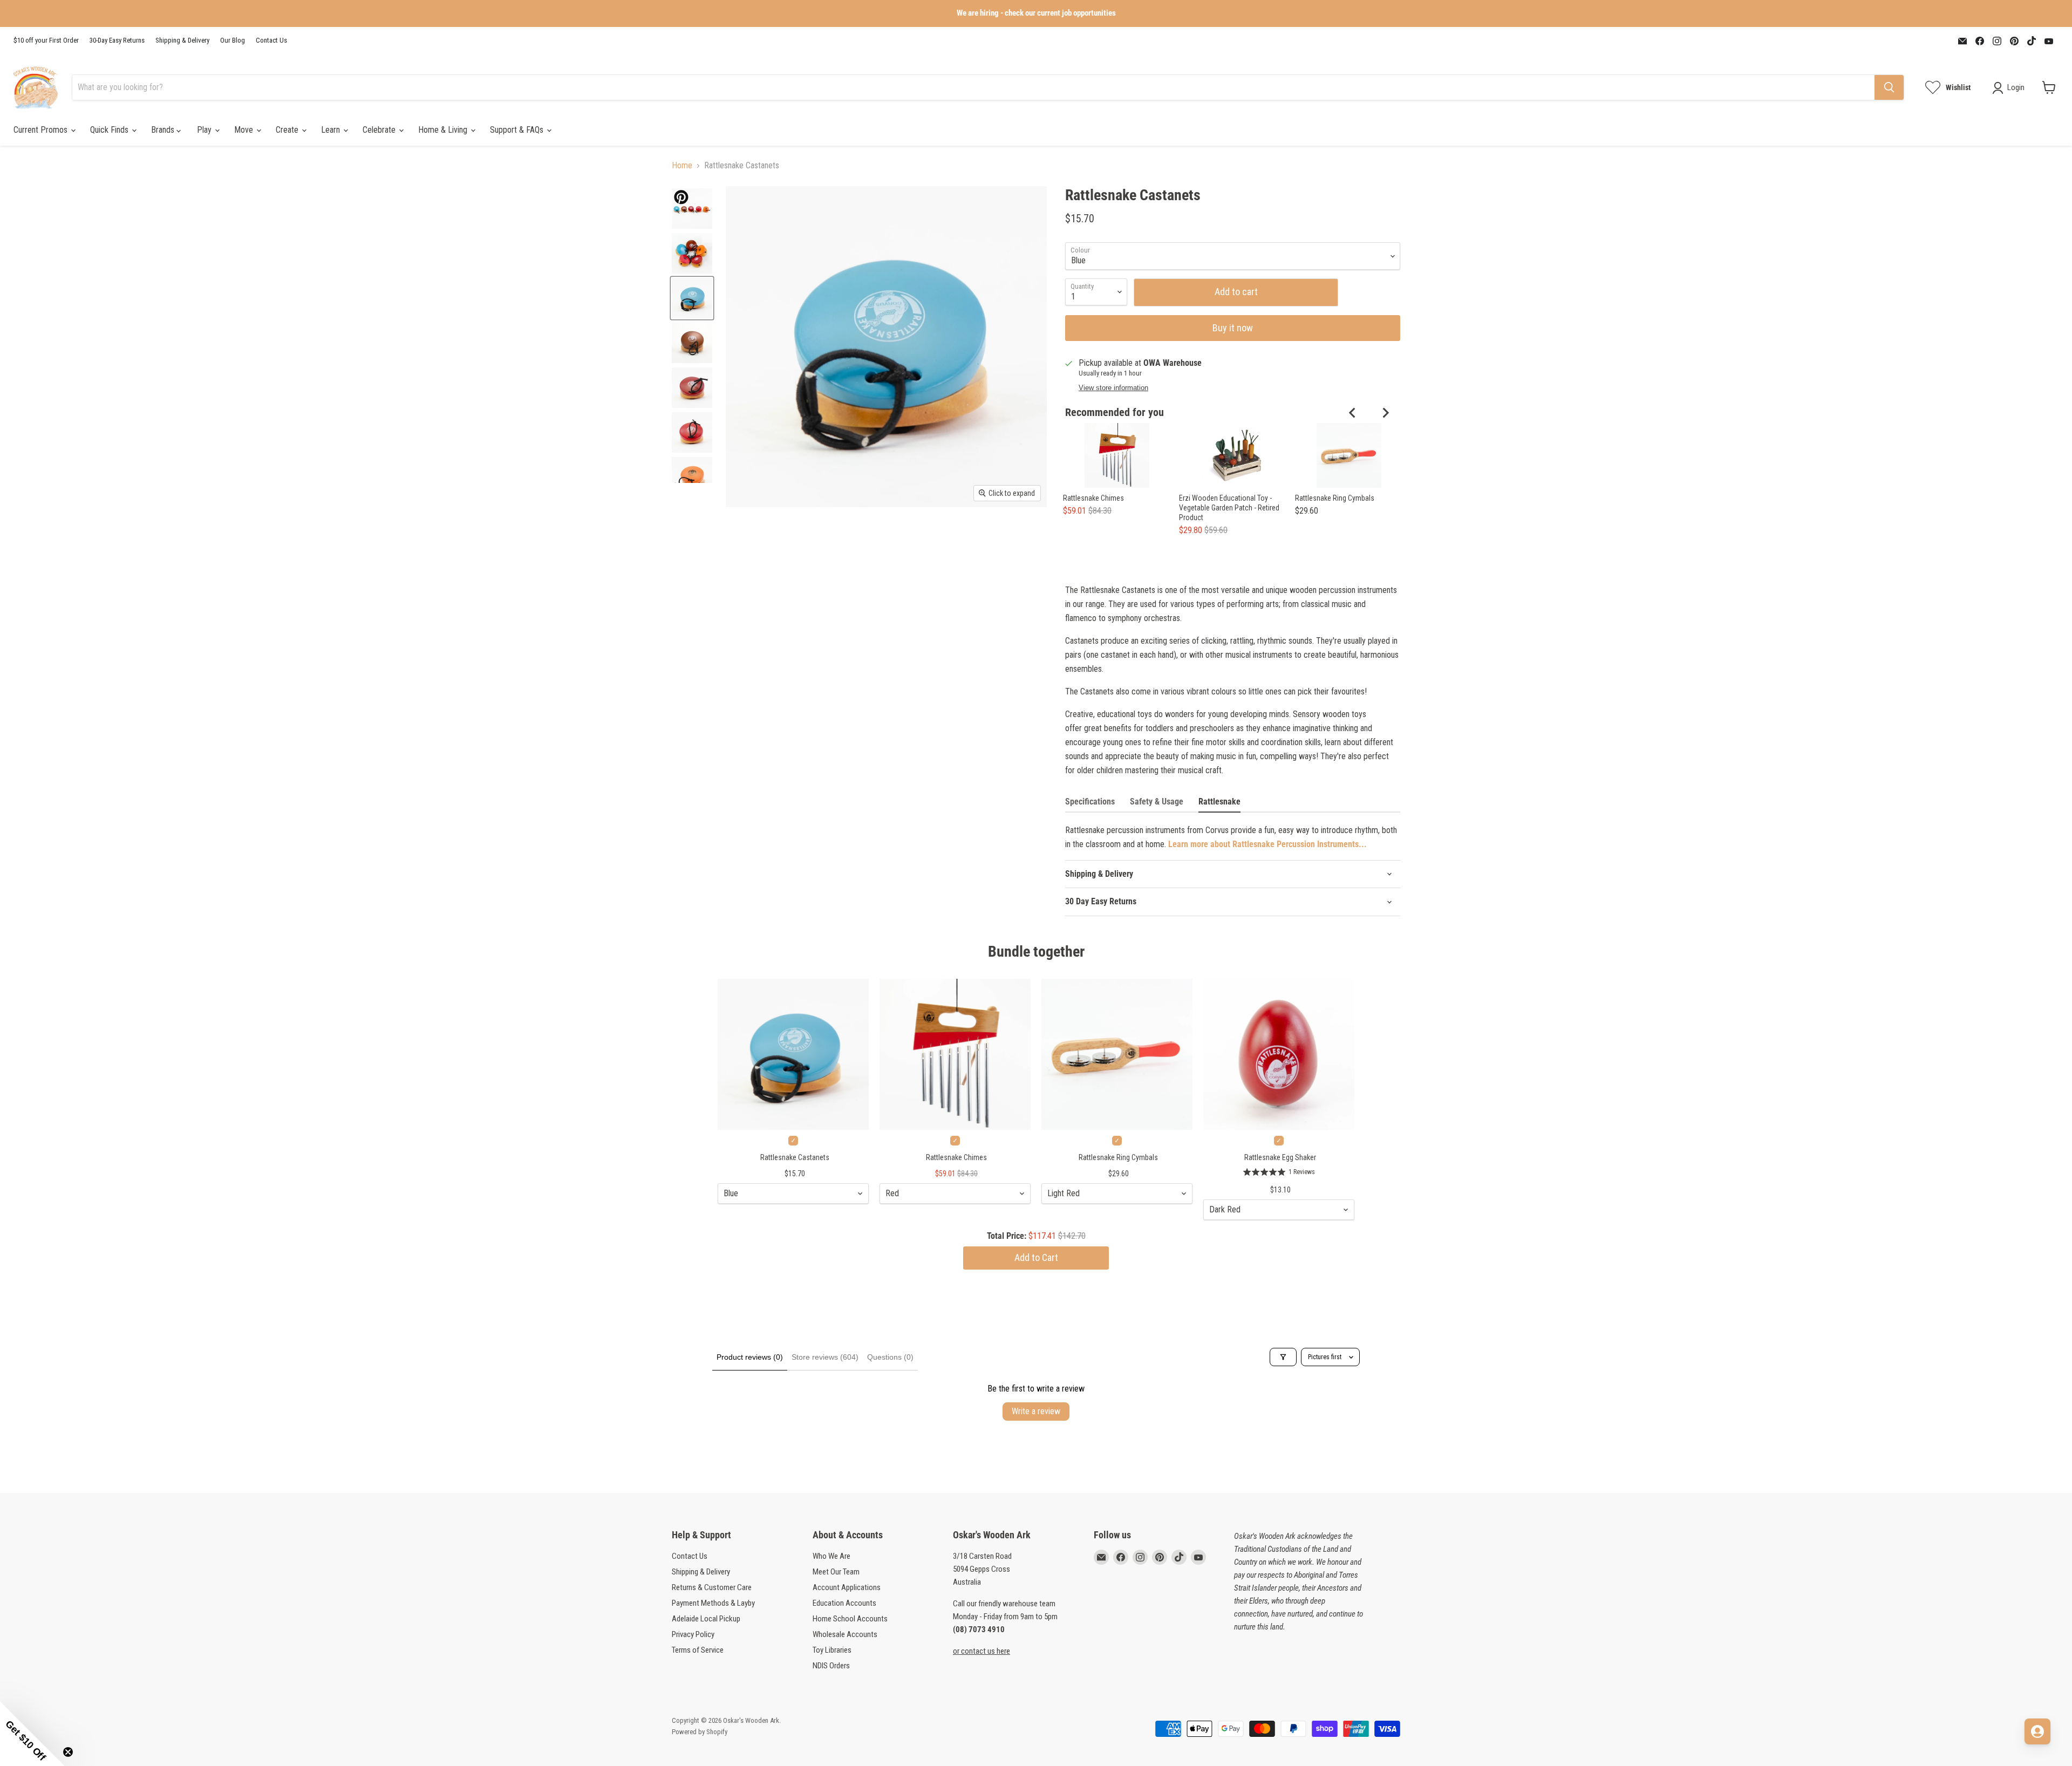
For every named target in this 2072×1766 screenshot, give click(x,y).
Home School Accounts (850, 1619)
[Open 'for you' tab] (2037, 1731)
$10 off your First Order (46, 40)
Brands (164, 130)
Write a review (1036, 1411)
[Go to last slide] (1353, 413)
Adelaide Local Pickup (706, 1619)
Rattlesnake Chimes (1093, 498)
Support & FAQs (518, 130)
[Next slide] (1385, 413)
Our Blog (233, 40)
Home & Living (444, 130)
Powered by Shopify (700, 1732)
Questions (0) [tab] (890, 1357)
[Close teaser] (68, 1752)
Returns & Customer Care (712, 1587)
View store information (1113, 388)
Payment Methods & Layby (713, 1603)
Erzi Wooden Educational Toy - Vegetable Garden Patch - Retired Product (1229, 508)
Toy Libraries (832, 1650)
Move (245, 130)
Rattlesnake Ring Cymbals (1335, 498)
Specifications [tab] (1090, 802)
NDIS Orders (831, 1666)
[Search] (1889, 87)
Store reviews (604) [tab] (825, 1357)
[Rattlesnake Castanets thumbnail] (692, 209)
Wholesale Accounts (845, 1634)
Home (682, 166)
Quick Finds (110, 130)
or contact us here (982, 1651)
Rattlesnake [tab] (1219, 802)
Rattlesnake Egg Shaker (1280, 1157)
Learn (332, 130)
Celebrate (380, 130)
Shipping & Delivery (182, 40)
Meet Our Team (836, 1572)
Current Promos (42, 130)
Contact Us (271, 40)
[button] (32, 1734)
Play (205, 130)
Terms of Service (698, 1650)
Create (288, 130)
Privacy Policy (693, 1634)
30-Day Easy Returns (117, 40)
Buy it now (1233, 328)
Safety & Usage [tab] (1157, 802)
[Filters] (1283, 1357)
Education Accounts (844, 1603)
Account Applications (847, 1587)
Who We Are (831, 1556)
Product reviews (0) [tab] (750, 1357)
